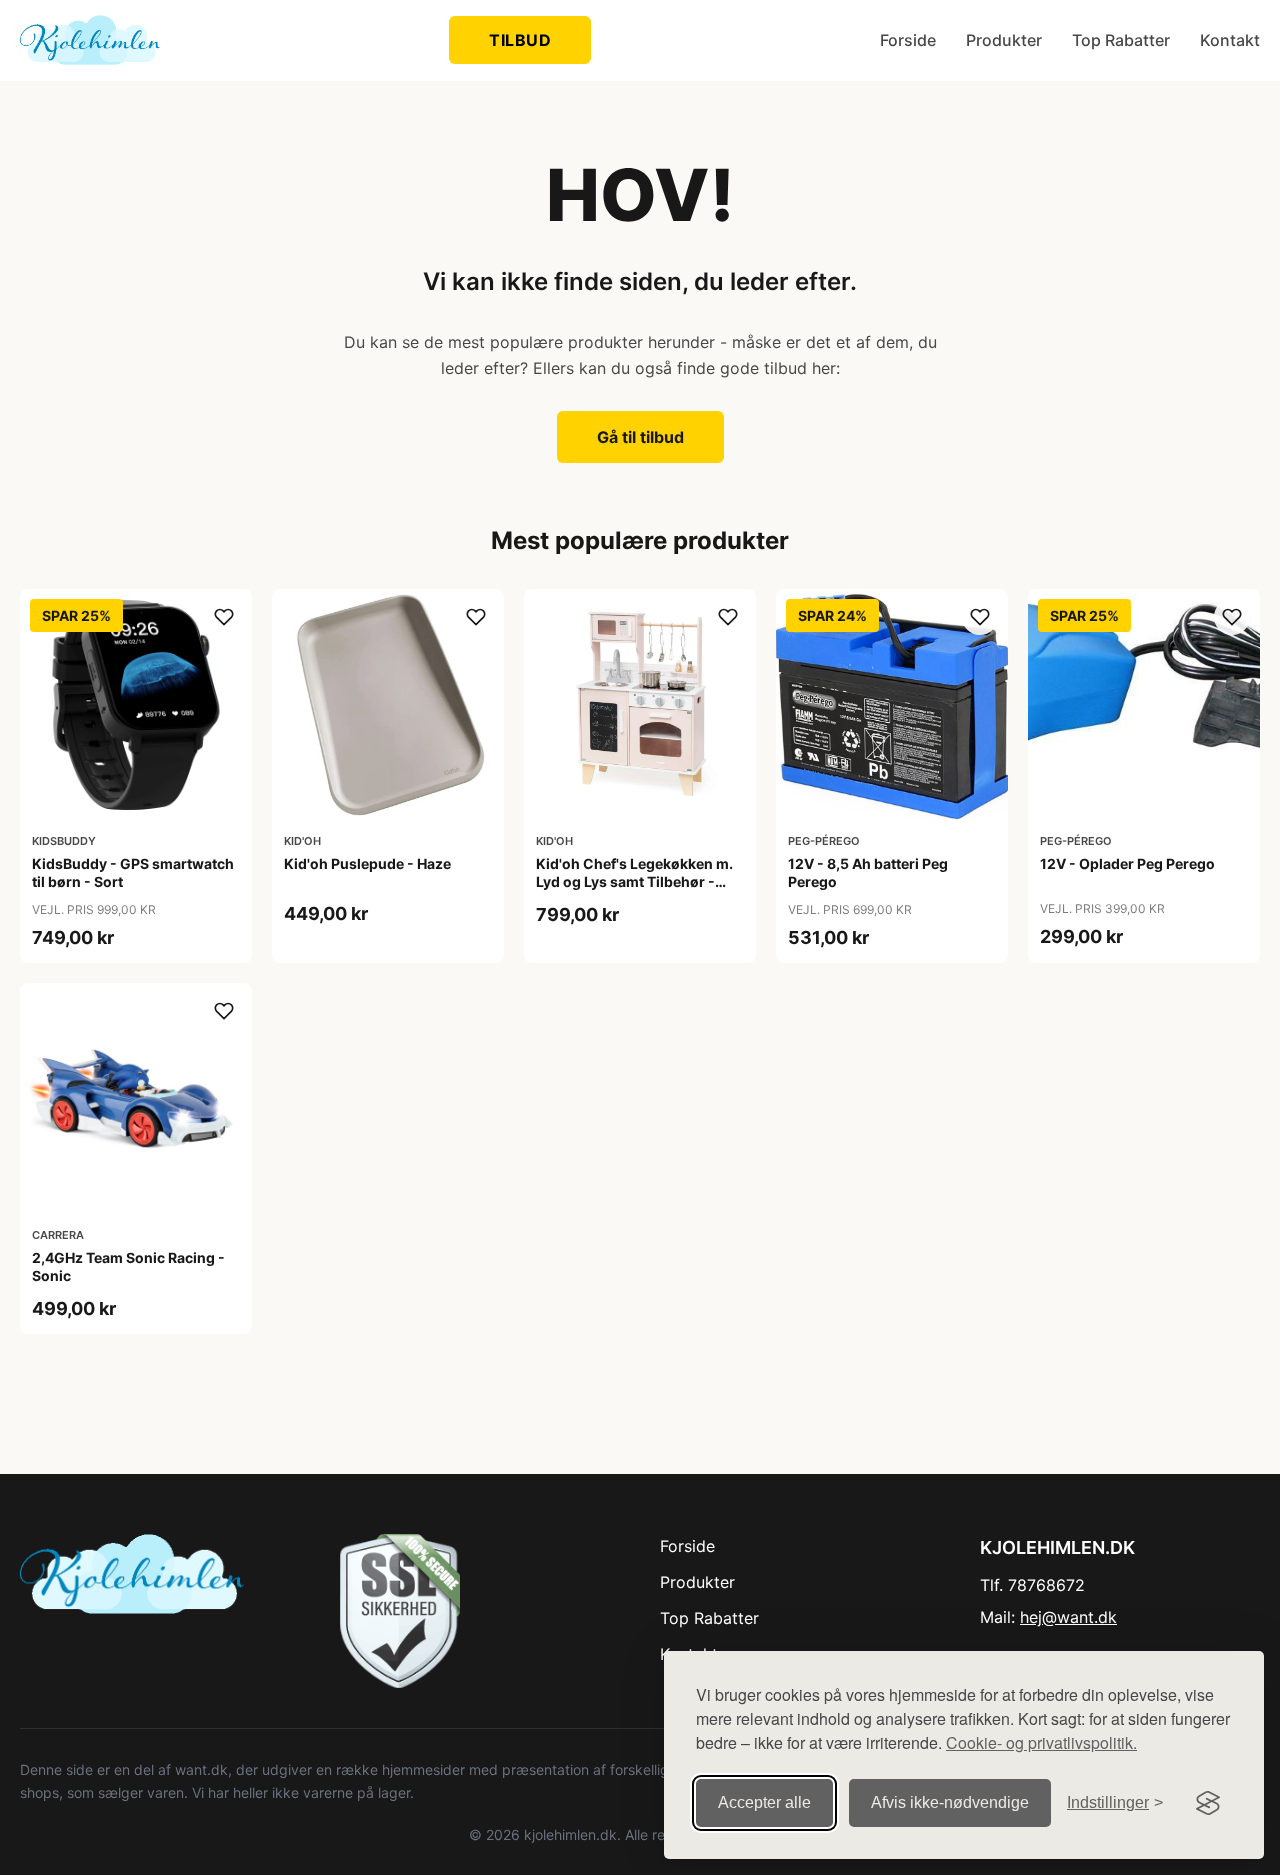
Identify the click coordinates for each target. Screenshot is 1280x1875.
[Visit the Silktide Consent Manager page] (1208, 1803)
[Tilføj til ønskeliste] (224, 617)
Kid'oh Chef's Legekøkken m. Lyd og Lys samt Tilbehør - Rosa (634, 881)
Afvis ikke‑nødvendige (950, 1802)
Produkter (1004, 40)
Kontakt (1230, 40)
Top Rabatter (1121, 40)
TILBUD (520, 40)
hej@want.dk (1068, 1617)
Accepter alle (764, 1802)
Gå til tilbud (640, 437)
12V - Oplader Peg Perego (1127, 863)
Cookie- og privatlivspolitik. (1041, 1742)
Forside (908, 40)
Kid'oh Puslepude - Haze (367, 863)
